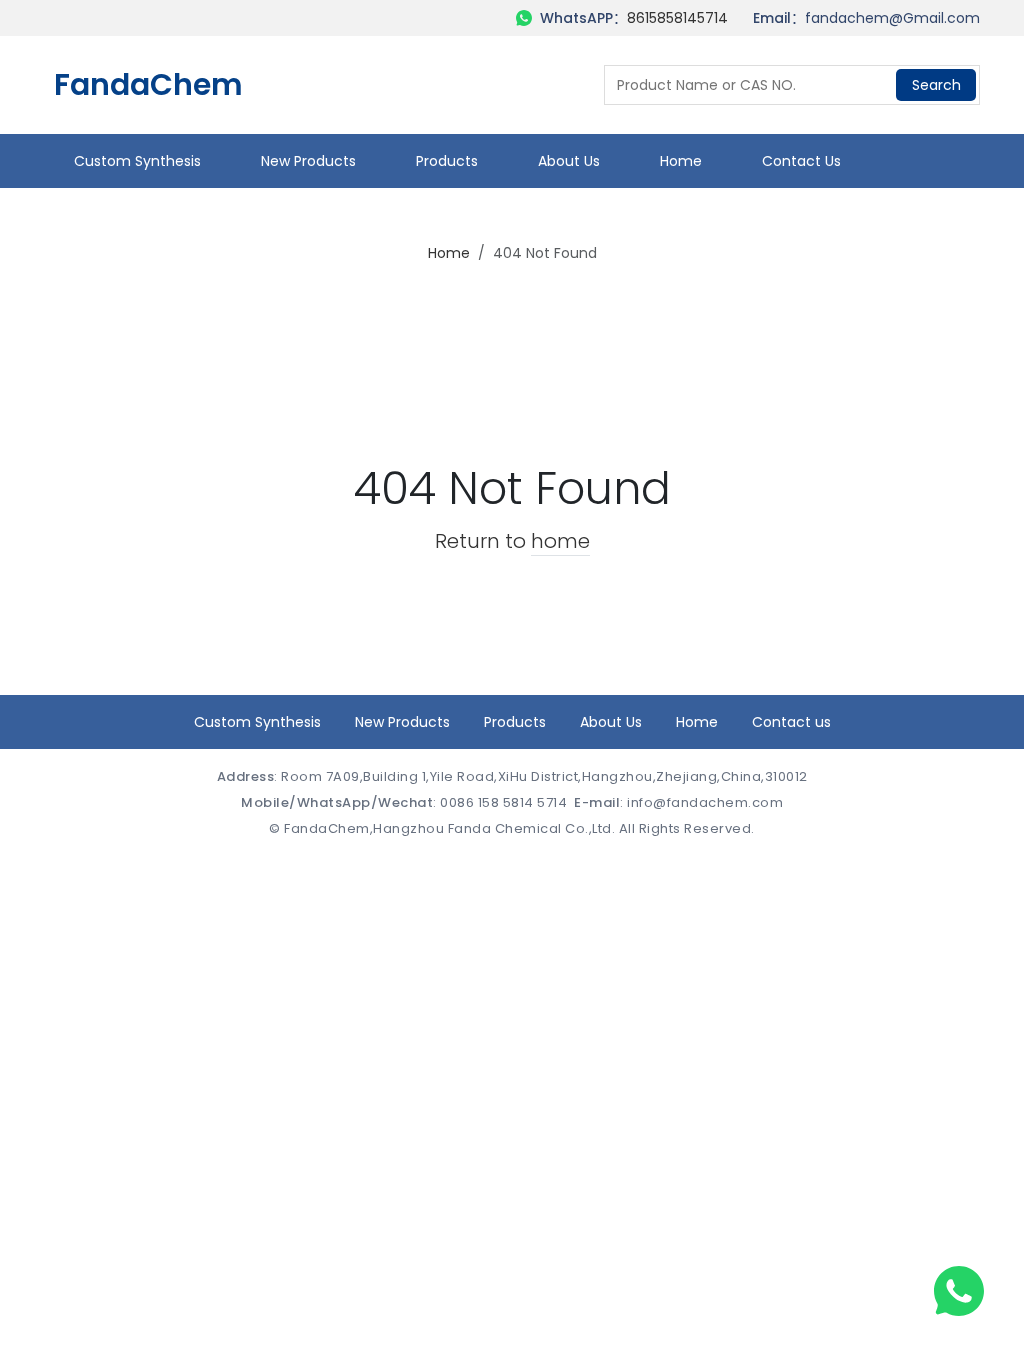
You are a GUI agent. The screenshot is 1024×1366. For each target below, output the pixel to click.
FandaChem (148, 85)
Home (681, 161)
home (560, 541)
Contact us (801, 161)
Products (447, 161)
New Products (308, 161)
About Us (569, 161)
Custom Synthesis (137, 161)
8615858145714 (677, 18)
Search (936, 85)
